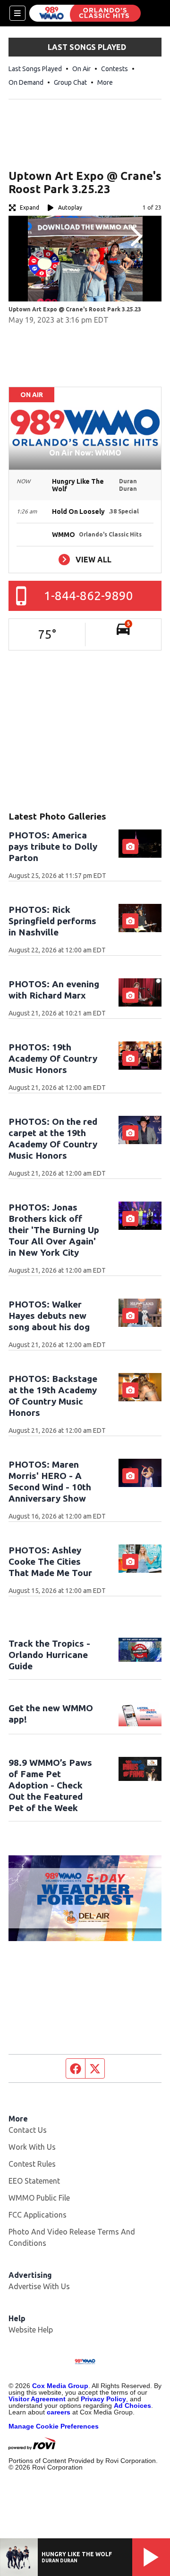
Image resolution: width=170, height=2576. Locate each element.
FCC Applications (38, 2215)
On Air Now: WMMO (85, 453)
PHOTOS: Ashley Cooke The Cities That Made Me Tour (50, 1561)
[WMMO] (85, 13)
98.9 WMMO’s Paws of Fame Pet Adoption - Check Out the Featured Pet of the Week (50, 1785)
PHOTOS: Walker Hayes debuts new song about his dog (49, 1316)
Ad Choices (132, 2405)
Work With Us (32, 2147)
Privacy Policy (103, 2399)
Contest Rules (32, 2164)
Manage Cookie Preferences (54, 2426)
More (105, 82)
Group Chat (70, 82)
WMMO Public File (39, 2198)
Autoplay (70, 207)
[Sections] (17, 13)
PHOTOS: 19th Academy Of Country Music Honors (53, 1058)
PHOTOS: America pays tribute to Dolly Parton (53, 846)
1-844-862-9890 (89, 596)
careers (59, 2412)
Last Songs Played (35, 69)
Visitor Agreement (37, 2399)
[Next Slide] (135, 236)
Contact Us (28, 2130)
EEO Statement (34, 2181)
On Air (81, 69)
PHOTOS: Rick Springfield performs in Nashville (52, 921)
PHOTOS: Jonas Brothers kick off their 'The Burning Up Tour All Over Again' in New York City (54, 1230)
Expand (30, 207)
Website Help (31, 2330)
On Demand (26, 82)
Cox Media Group (60, 2386)
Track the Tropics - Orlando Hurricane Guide (49, 1655)
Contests (115, 69)
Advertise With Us (39, 2286)
